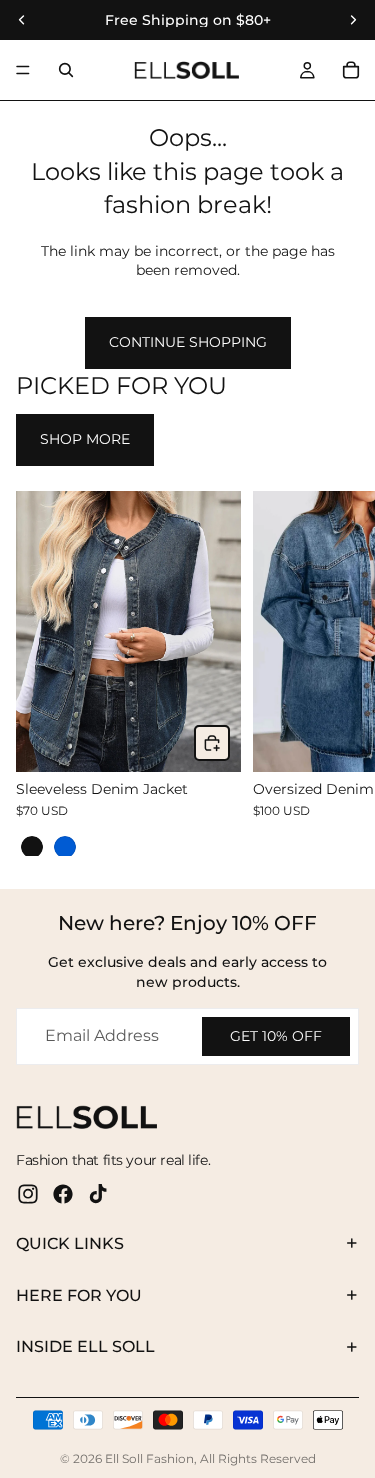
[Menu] (23, 70)
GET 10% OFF (276, 1036)
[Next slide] (337, 673)
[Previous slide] (38, 673)
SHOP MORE (85, 439)
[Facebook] (63, 1194)
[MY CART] (351, 70)
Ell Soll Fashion (149, 1458)
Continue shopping (188, 342)
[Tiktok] (98, 1194)
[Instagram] (28, 1194)
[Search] (66, 70)
